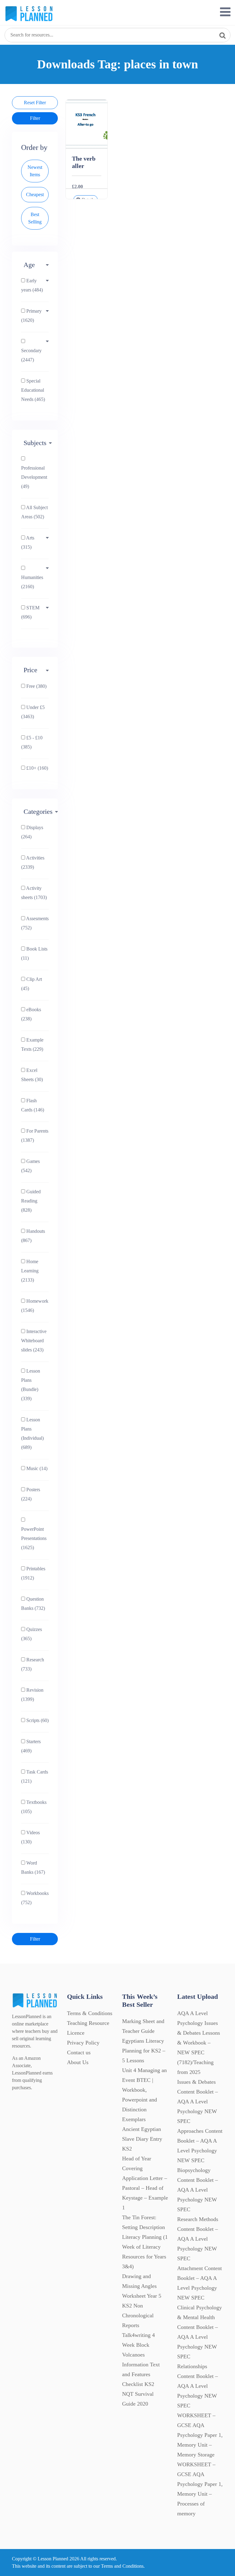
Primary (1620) (31, 316)
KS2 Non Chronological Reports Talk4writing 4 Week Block (138, 2325)
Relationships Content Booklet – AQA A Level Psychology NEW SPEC (198, 2386)
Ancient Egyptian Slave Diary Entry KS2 (142, 2139)
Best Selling (35, 218)
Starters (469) (31, 1746)
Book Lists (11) (34, 953)
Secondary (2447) (31, 355)
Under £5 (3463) (33, 712)
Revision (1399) (32, 1695)
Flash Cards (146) (33, 1105)
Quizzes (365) (32, 1634)
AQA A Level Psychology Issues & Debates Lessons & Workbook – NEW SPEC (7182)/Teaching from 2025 (199, 2043)
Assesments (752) (35, 923)
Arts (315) (28, 542)
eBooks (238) (31, 1014)
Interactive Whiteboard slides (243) (34, 1341)
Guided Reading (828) (31, 1201)
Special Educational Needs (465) (33, 390)
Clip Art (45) (32, 984)
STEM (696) (30, 612)
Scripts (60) (37, 1720)
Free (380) (36, 686)
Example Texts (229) (32, 1044)
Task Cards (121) (35, 1776)
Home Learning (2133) (30, 1271)
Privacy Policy (83, 2043)
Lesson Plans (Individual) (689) (32, 1433)
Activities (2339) (33, 862)
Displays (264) (32, 832)
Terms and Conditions (122, 2566)
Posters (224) (31, 1494)
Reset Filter (35, 103)
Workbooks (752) (35, 1898)
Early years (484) (32, 285)
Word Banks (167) (33, 1867)
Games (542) (30, 1166)
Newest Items (35, 171)
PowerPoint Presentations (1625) (34, 1538)
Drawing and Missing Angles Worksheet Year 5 (142, 2286)
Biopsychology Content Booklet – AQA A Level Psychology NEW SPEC (198, 2190)
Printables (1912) (33, 1573)
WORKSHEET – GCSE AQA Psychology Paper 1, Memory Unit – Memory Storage (200, 2435)
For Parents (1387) (35, 1136)
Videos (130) (30, 1837)
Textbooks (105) (34, 1807)
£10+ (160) (37, 768)
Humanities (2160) (32, 582)
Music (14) (36, 1468)
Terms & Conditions (90, 2013)
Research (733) (33, 1664)
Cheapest (35, 194)
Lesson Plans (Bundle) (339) (31, 1385)
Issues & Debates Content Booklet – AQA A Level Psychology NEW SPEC (198, 2102)
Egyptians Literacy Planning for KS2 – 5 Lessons (144, 2051)
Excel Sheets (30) (32, 1075)
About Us (78, 2062)
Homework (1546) (35, 1306)
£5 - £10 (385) (32, 742)
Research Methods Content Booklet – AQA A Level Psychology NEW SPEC (198, 2239)
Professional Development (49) (34, 477)
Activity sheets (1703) (34, 893)
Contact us (79, 2052)
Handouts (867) (33, 1236)
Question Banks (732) (33, 1604)
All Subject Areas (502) (34, 512)
